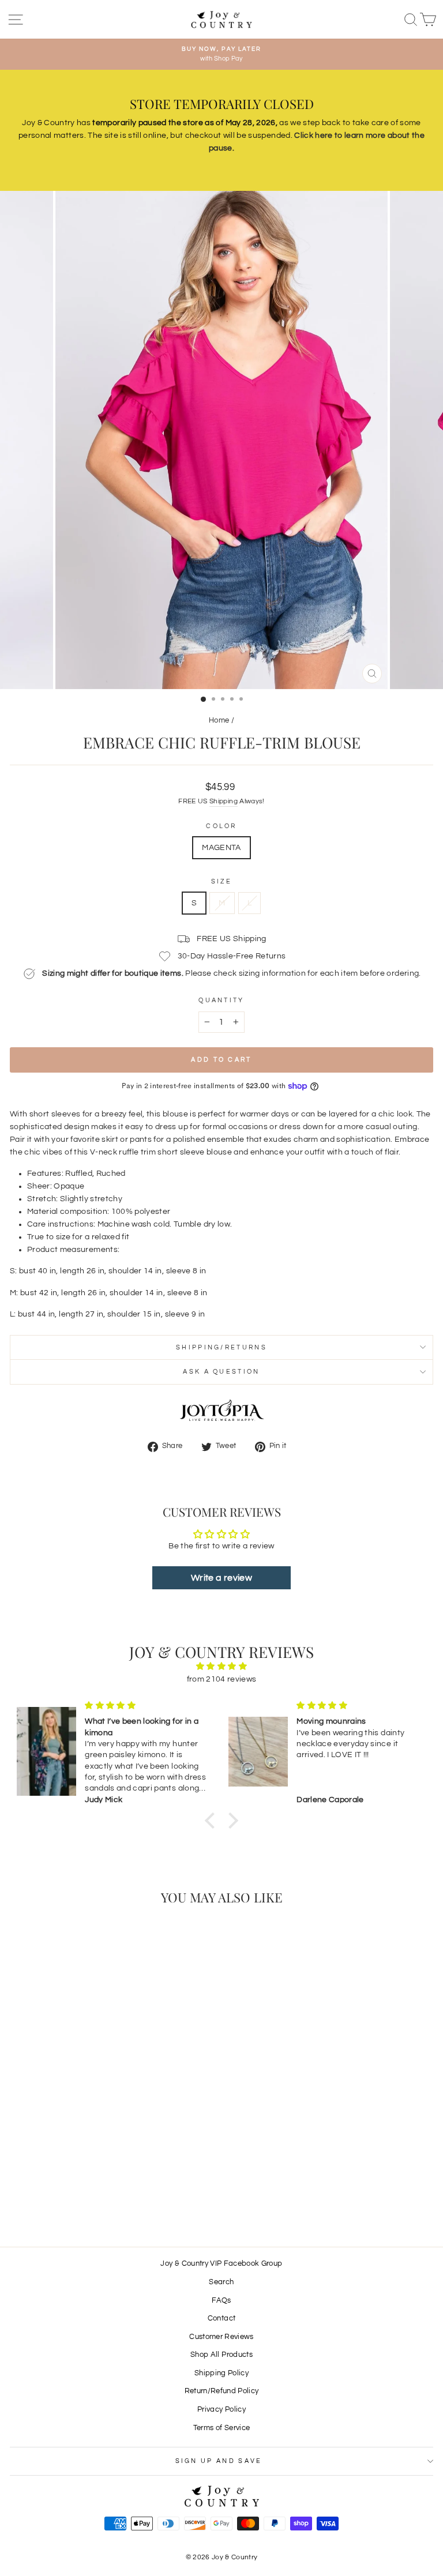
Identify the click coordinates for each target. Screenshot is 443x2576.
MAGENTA (221, 848)
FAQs (221, 2301)
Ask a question (221, 1372)
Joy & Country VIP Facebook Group (221, 2264)
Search (221, 2282)
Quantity (221, 1000)
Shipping (224, 801)
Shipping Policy (221, 2373)
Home (219, 721)
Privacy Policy (221, 2410)
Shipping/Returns (221, 1347)
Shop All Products (221, 2355)
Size (221, 881)
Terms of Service (222, 2428)
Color (221, 826)
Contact (221, 2319)
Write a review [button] (221, 1578)
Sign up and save (219, 2461)
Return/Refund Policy (222, 2391)
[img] (221, 1666)
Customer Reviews (221, 2337)
